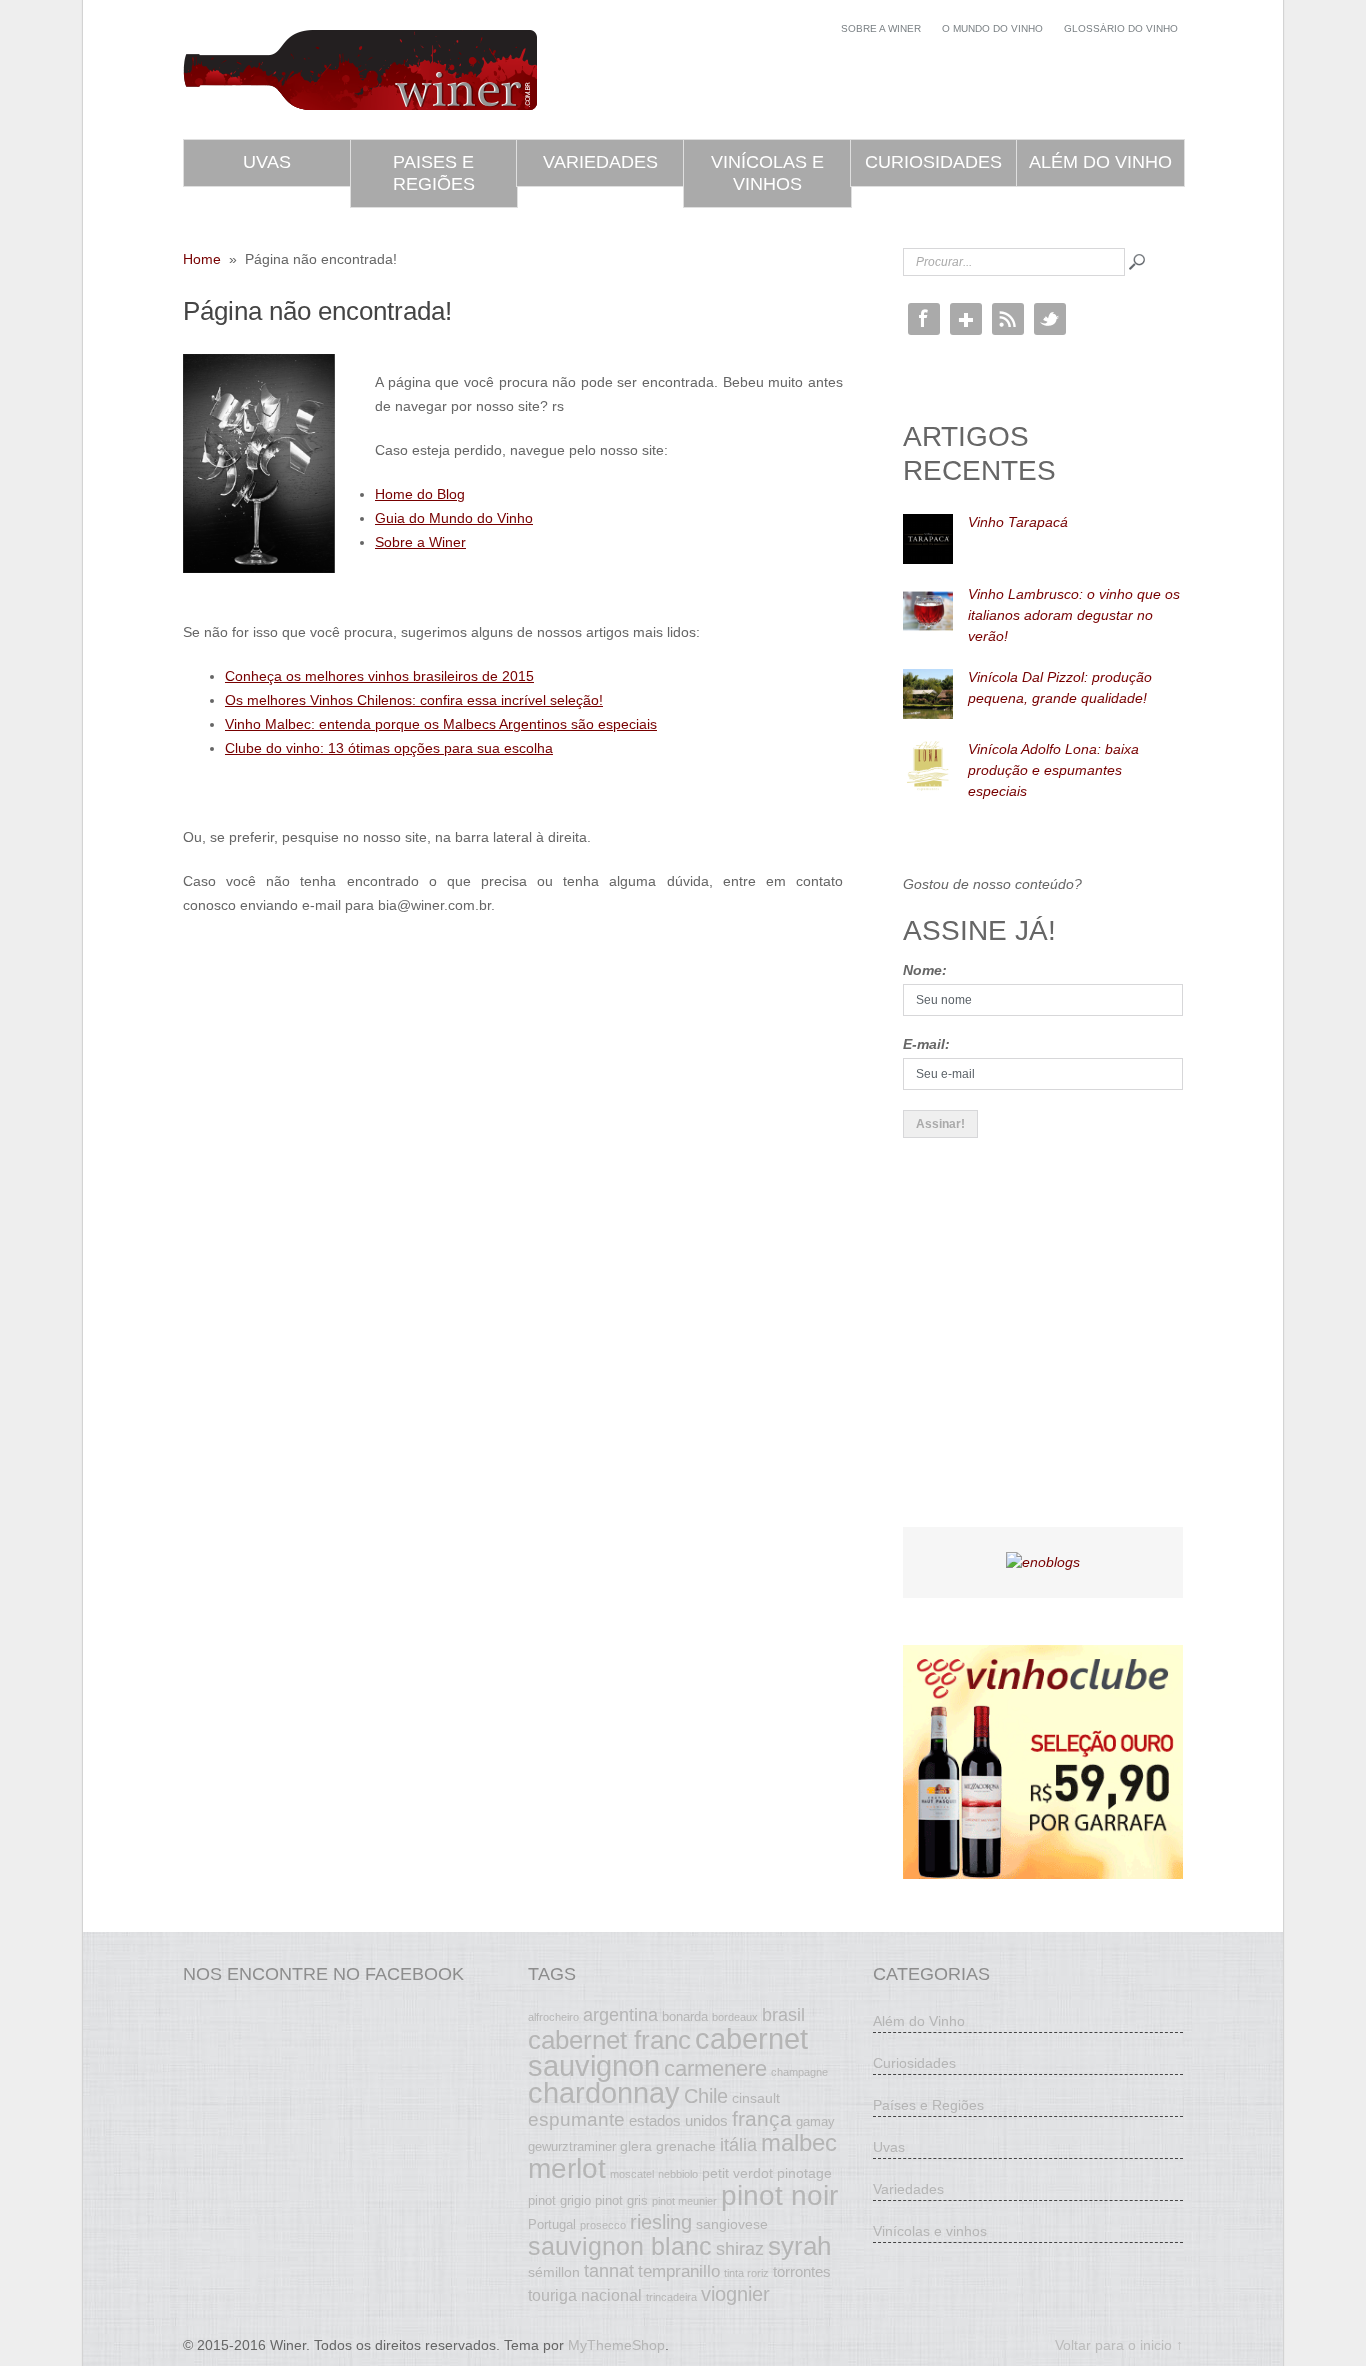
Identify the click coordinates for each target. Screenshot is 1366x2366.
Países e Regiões (928, 2105)
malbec (799, 2143)
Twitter (1050, 319)
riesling (661, 2222)
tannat (609, 2271)
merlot (567, 2168)
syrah (799, 2246)
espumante (576, 2119)
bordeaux (735, 2017)
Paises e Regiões (434, 173)
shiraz (740, 2249)
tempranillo (679, 2271)
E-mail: (926, 1044)
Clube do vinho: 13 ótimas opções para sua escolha (389, 748)
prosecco (603, 2225)
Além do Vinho (1100, 162)
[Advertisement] (1053, 1350)
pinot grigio (559, 2201)
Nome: (925, 970)
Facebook (924, 319)
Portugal (552, 2225)
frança (762, 2119)
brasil (783, 2015)
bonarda (685, 2017)
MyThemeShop (616, 2345)
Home (202, 259)
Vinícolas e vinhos (767, 173)
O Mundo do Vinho (992, 28)
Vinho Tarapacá (1018, 522)
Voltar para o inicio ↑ (1119, 2345)
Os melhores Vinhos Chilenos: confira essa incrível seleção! (414, 700)
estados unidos (678, 2120)
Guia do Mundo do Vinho (454, 518)
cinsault (756, 2098)
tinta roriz (746, 2273)
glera (636, 2146)
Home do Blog (420, 494)
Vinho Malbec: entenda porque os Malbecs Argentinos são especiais (441, 724)
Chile (706, 2096)
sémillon (554, 2272)
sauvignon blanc (620, 2246)
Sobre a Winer (881, 28)
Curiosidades (933, 162)
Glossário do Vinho (1121, 28)
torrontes (802, 2271)
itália (738, 2145)
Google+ (966, 319)
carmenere (715, 2068)
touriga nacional (585, 2295)
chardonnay (604, 2093)
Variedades (600, 162)
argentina (620, 2015)
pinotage (804, 2173)
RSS (1008, 319)
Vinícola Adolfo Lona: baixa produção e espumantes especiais (1053, 770)
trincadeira (671, 2297)
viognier (735, 2294)
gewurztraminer (572, 2147)
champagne (799, 2072)
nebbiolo (678, 2174)
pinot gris (621, 2201)
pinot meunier (684, 2201)
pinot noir (779, 2195)
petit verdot (737, 2173)
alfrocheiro (553, 2017)
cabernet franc (609, 2040)
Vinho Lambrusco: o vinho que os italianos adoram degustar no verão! (1074, 615)
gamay (815, 2122)
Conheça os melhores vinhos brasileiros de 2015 (379, 676)
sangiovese (732, 2224)
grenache (686, 2146)
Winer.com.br (360, 70)
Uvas (267, 162)
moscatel (632, 2174)
